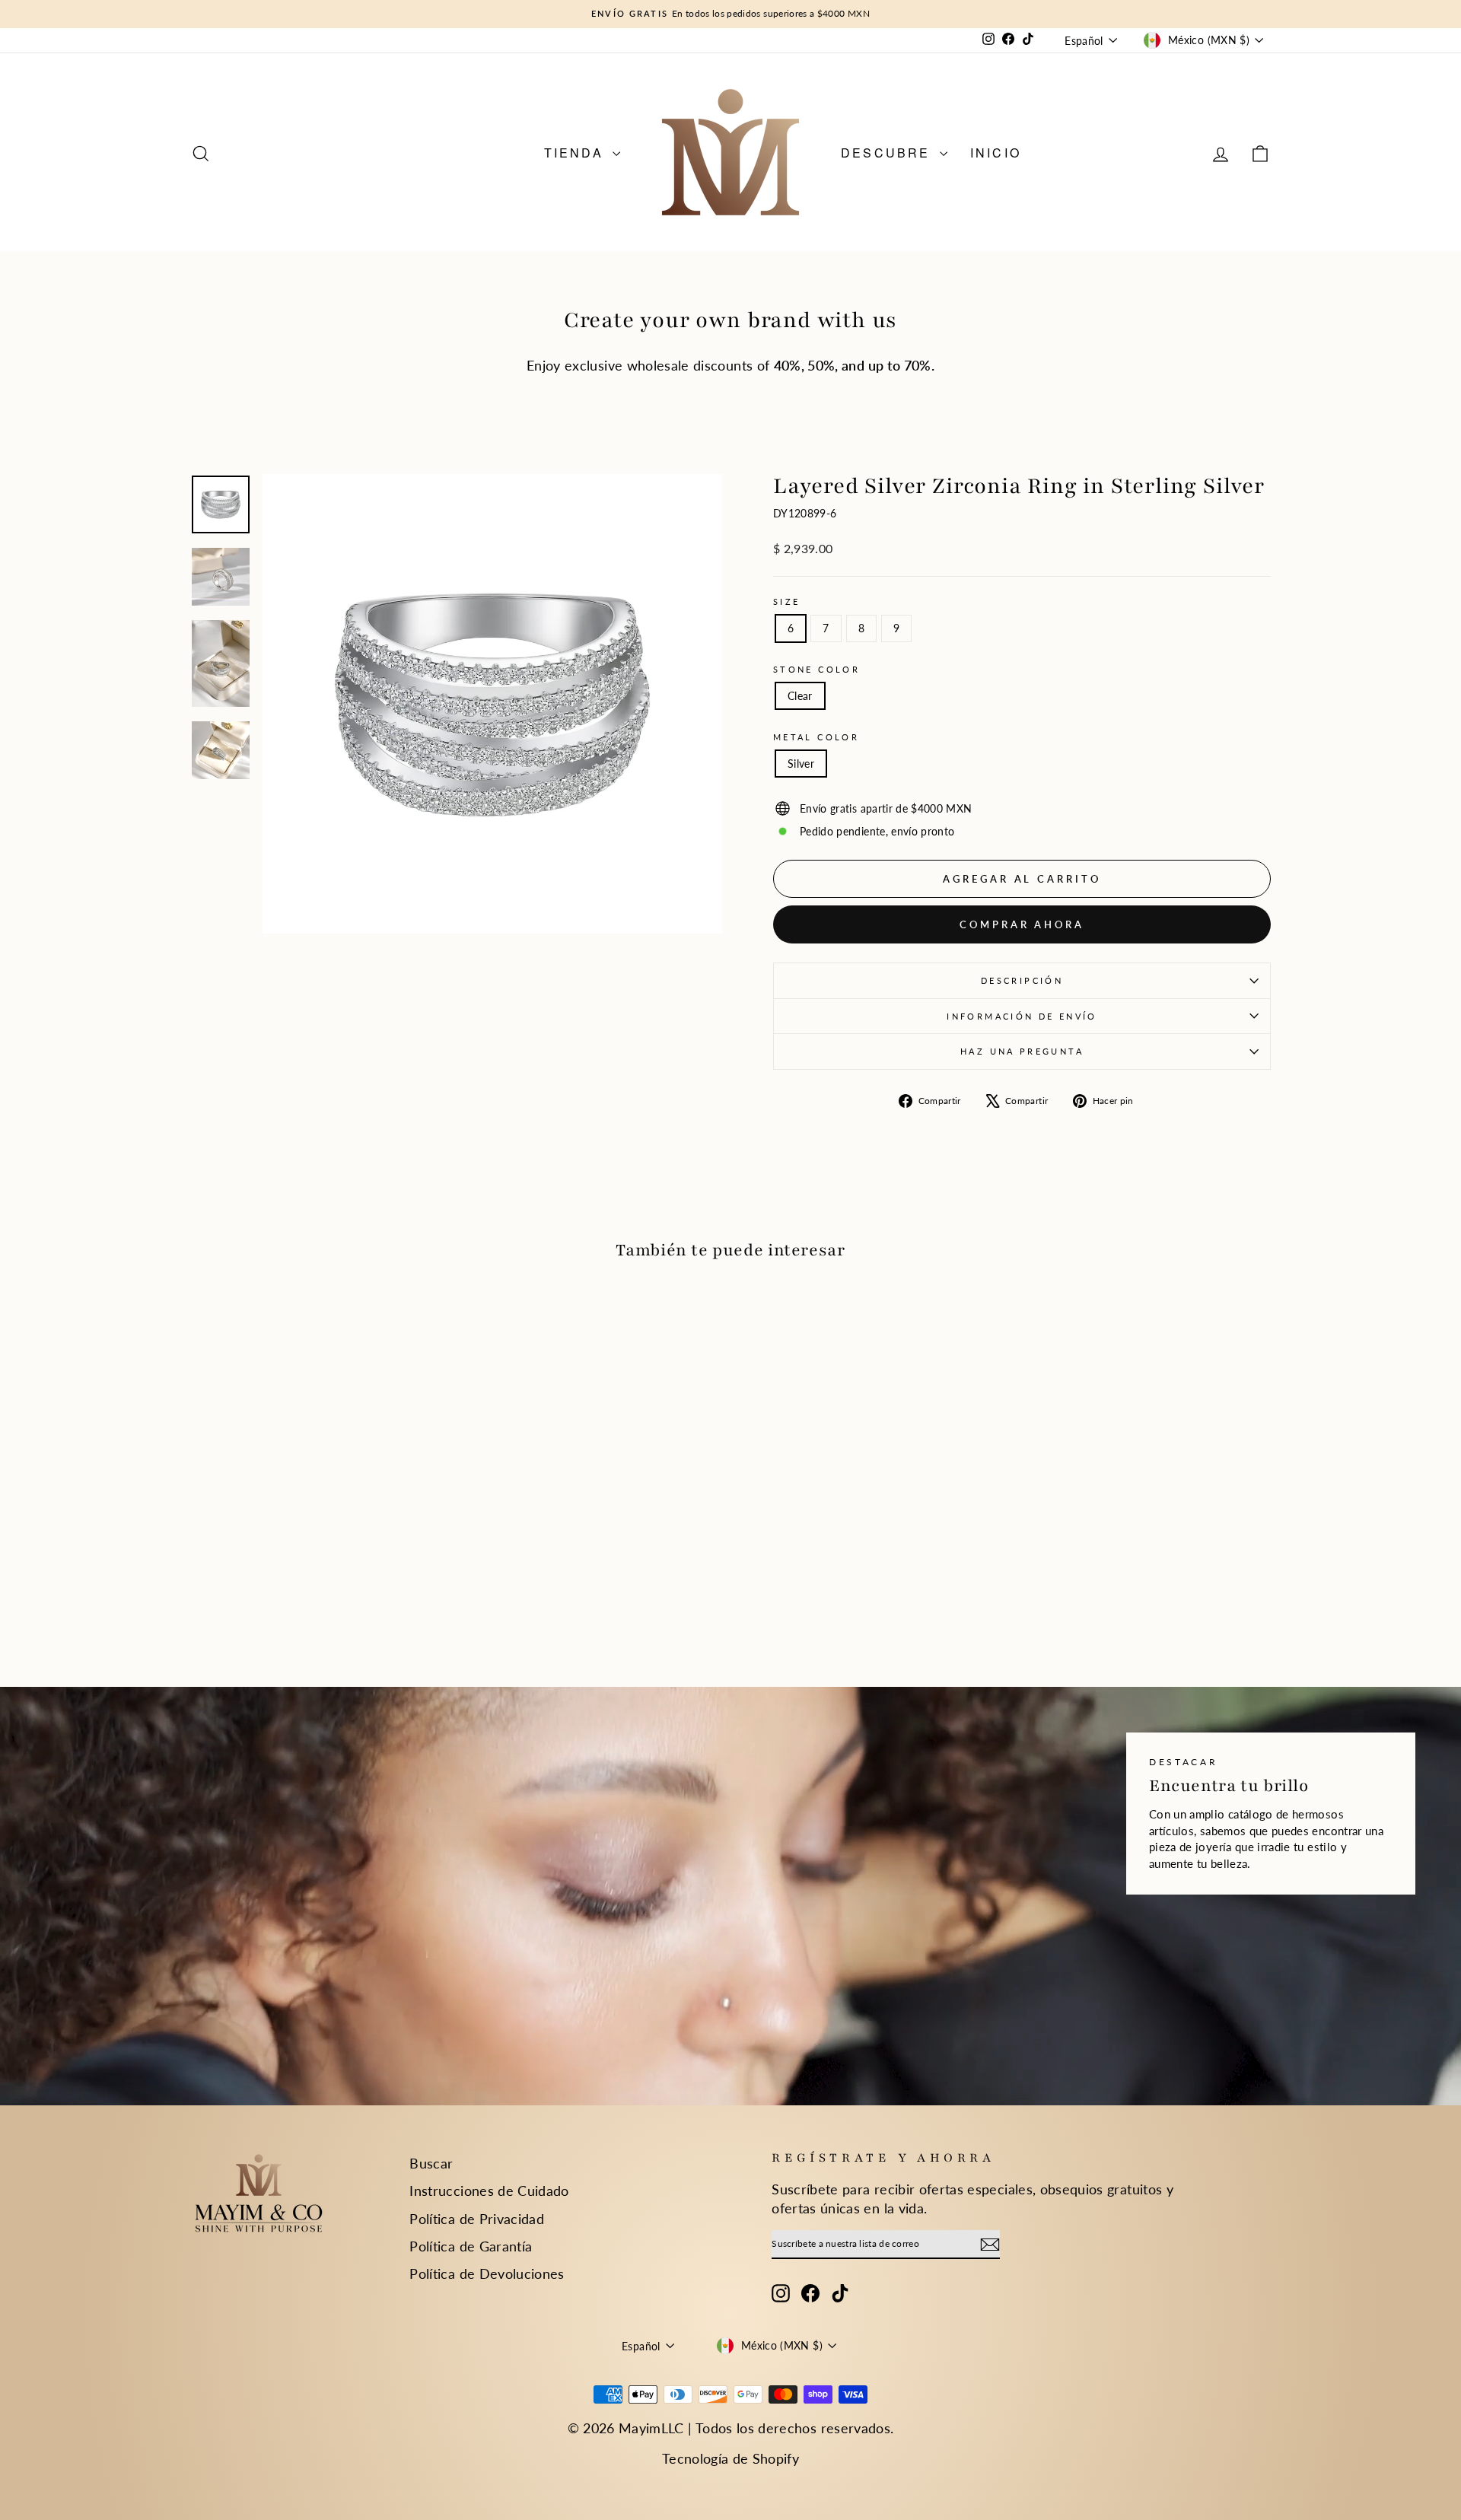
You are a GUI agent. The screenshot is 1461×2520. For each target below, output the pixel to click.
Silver (801, 764)
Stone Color (816, 669)
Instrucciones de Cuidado (489, 2191)
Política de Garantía (471, 2246)
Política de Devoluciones (487, 2273)
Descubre (888, 153)
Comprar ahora (1022, 924)
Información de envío (1022, 1016)
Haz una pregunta (1022, 1051)
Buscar (431, 2163)
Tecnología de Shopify (730, 2458)
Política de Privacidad (477, 2219)
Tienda (576, 153)
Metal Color (816, 737)
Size (786, 601)
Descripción (1022, 980)
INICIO (996, 153)
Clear (800, 696)
